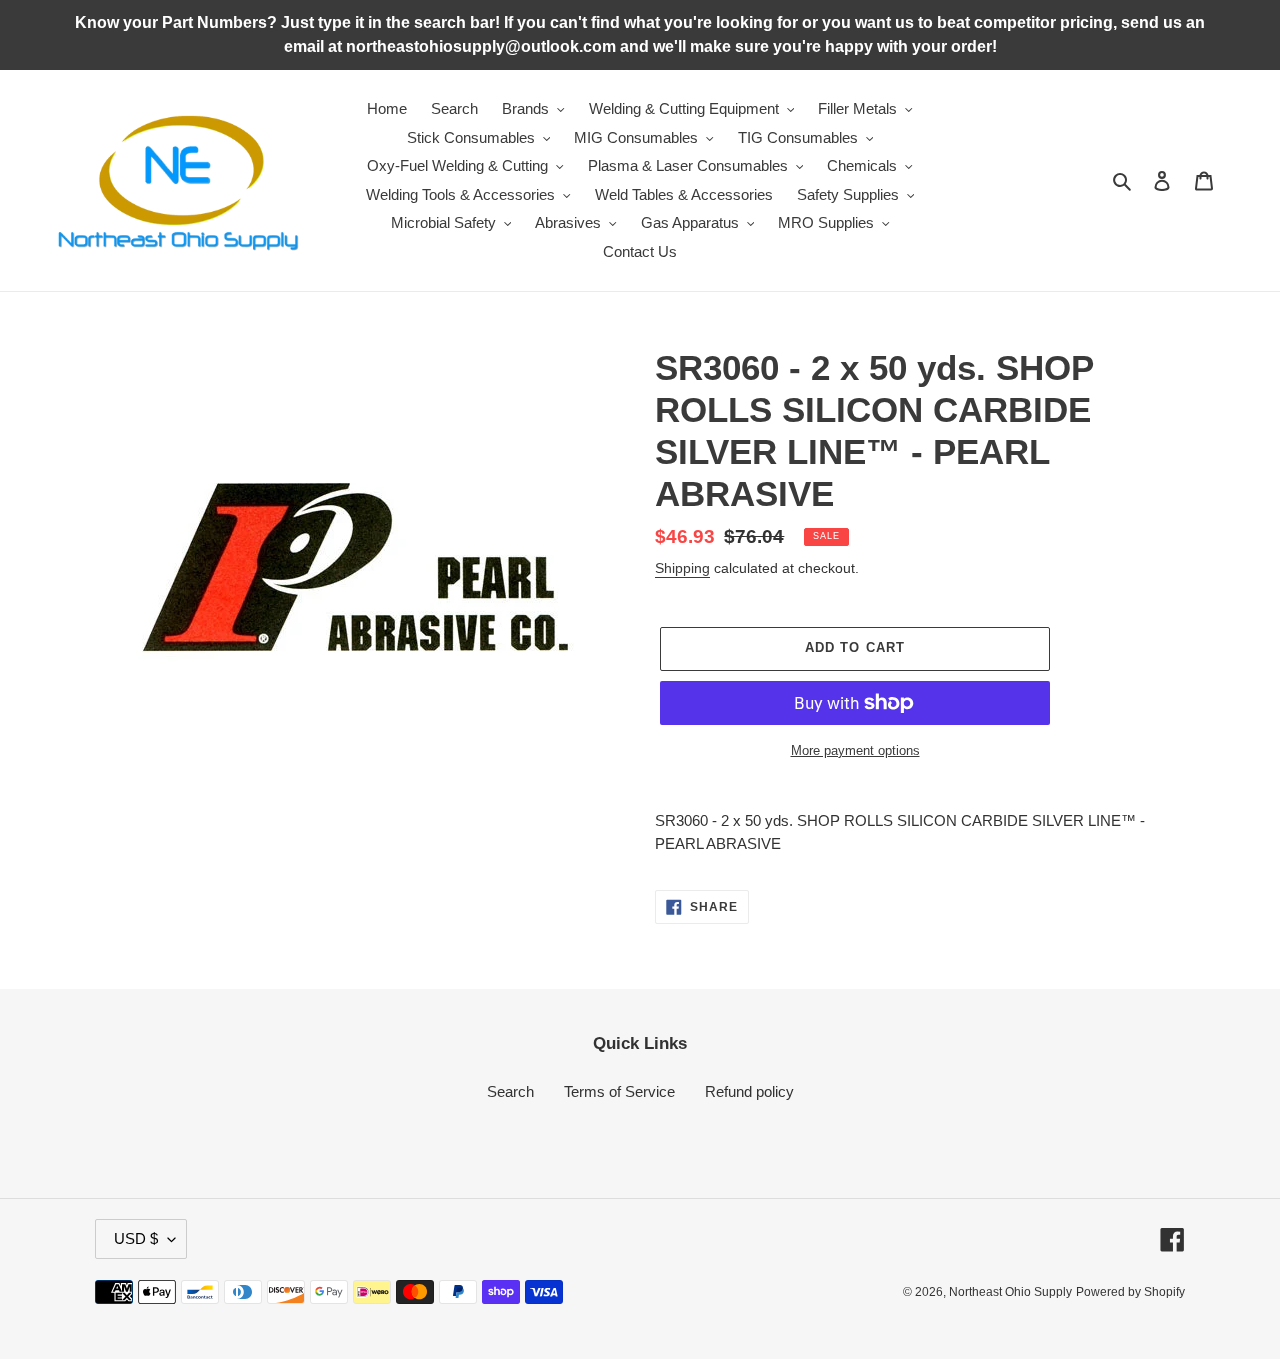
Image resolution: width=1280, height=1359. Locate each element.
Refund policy (749, 1091)
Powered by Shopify (1130, 1292)
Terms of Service (619, 1091)
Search (510, 1091)
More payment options (855, 750)
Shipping (682, 568)
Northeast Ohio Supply (1010, 1292)
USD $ (136, 1238)
